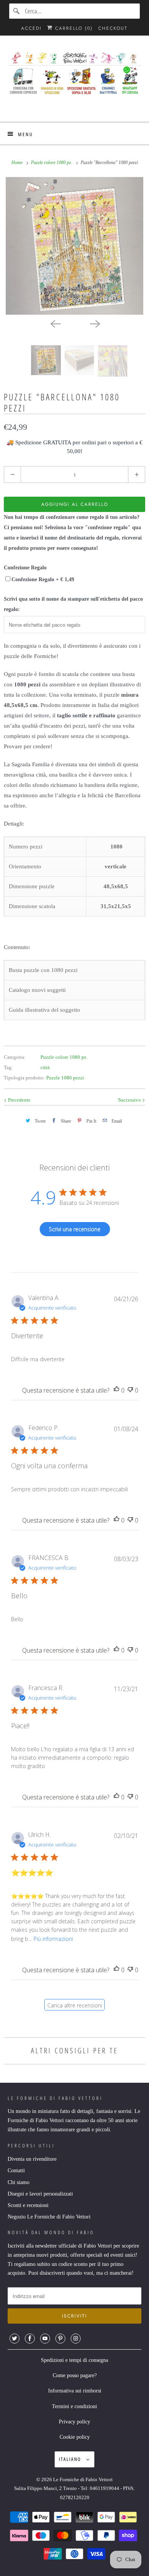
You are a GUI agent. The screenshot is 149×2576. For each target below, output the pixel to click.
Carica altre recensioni (75, 2005)
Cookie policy (75, 2437)
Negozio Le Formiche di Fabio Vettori (49, 2217)
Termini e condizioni (74, 2406)
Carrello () (73, 28)
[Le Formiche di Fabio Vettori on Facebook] (30, 2339)
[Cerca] (17, 11)
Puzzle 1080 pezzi (65, 1078)
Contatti (16, 2171)
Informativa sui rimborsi (75, 2391)
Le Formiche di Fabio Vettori (83, 2479)
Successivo (130, 1100)
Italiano (71, 2459)
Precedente (19, 1100)
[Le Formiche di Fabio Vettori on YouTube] (45, 2339)
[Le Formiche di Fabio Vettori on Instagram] (76, 2339)
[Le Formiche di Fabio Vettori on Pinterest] (60, 2339)
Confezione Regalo (25, 568)
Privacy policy (74, 2422)
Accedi (31, 28)
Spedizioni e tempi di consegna (74, 2360)
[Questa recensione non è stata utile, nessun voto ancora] (130, 1390)
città (45, 1067)
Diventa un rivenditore (32, 2159)
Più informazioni (53, 1939)
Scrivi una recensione (75, 1229)
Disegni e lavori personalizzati (40, 2194)
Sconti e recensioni (28, 2205)
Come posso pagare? (75, 2375)
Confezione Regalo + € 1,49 (43, 579)
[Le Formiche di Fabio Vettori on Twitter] (15, 2339)
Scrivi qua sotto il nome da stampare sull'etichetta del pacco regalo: (73, 604)
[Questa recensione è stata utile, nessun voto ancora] (117, 1390)
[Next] (94, 323)
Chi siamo (19, 2182)
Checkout (113, 28)
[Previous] (55, 323)
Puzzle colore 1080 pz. (64, 1057)
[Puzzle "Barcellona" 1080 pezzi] (74, 246)
